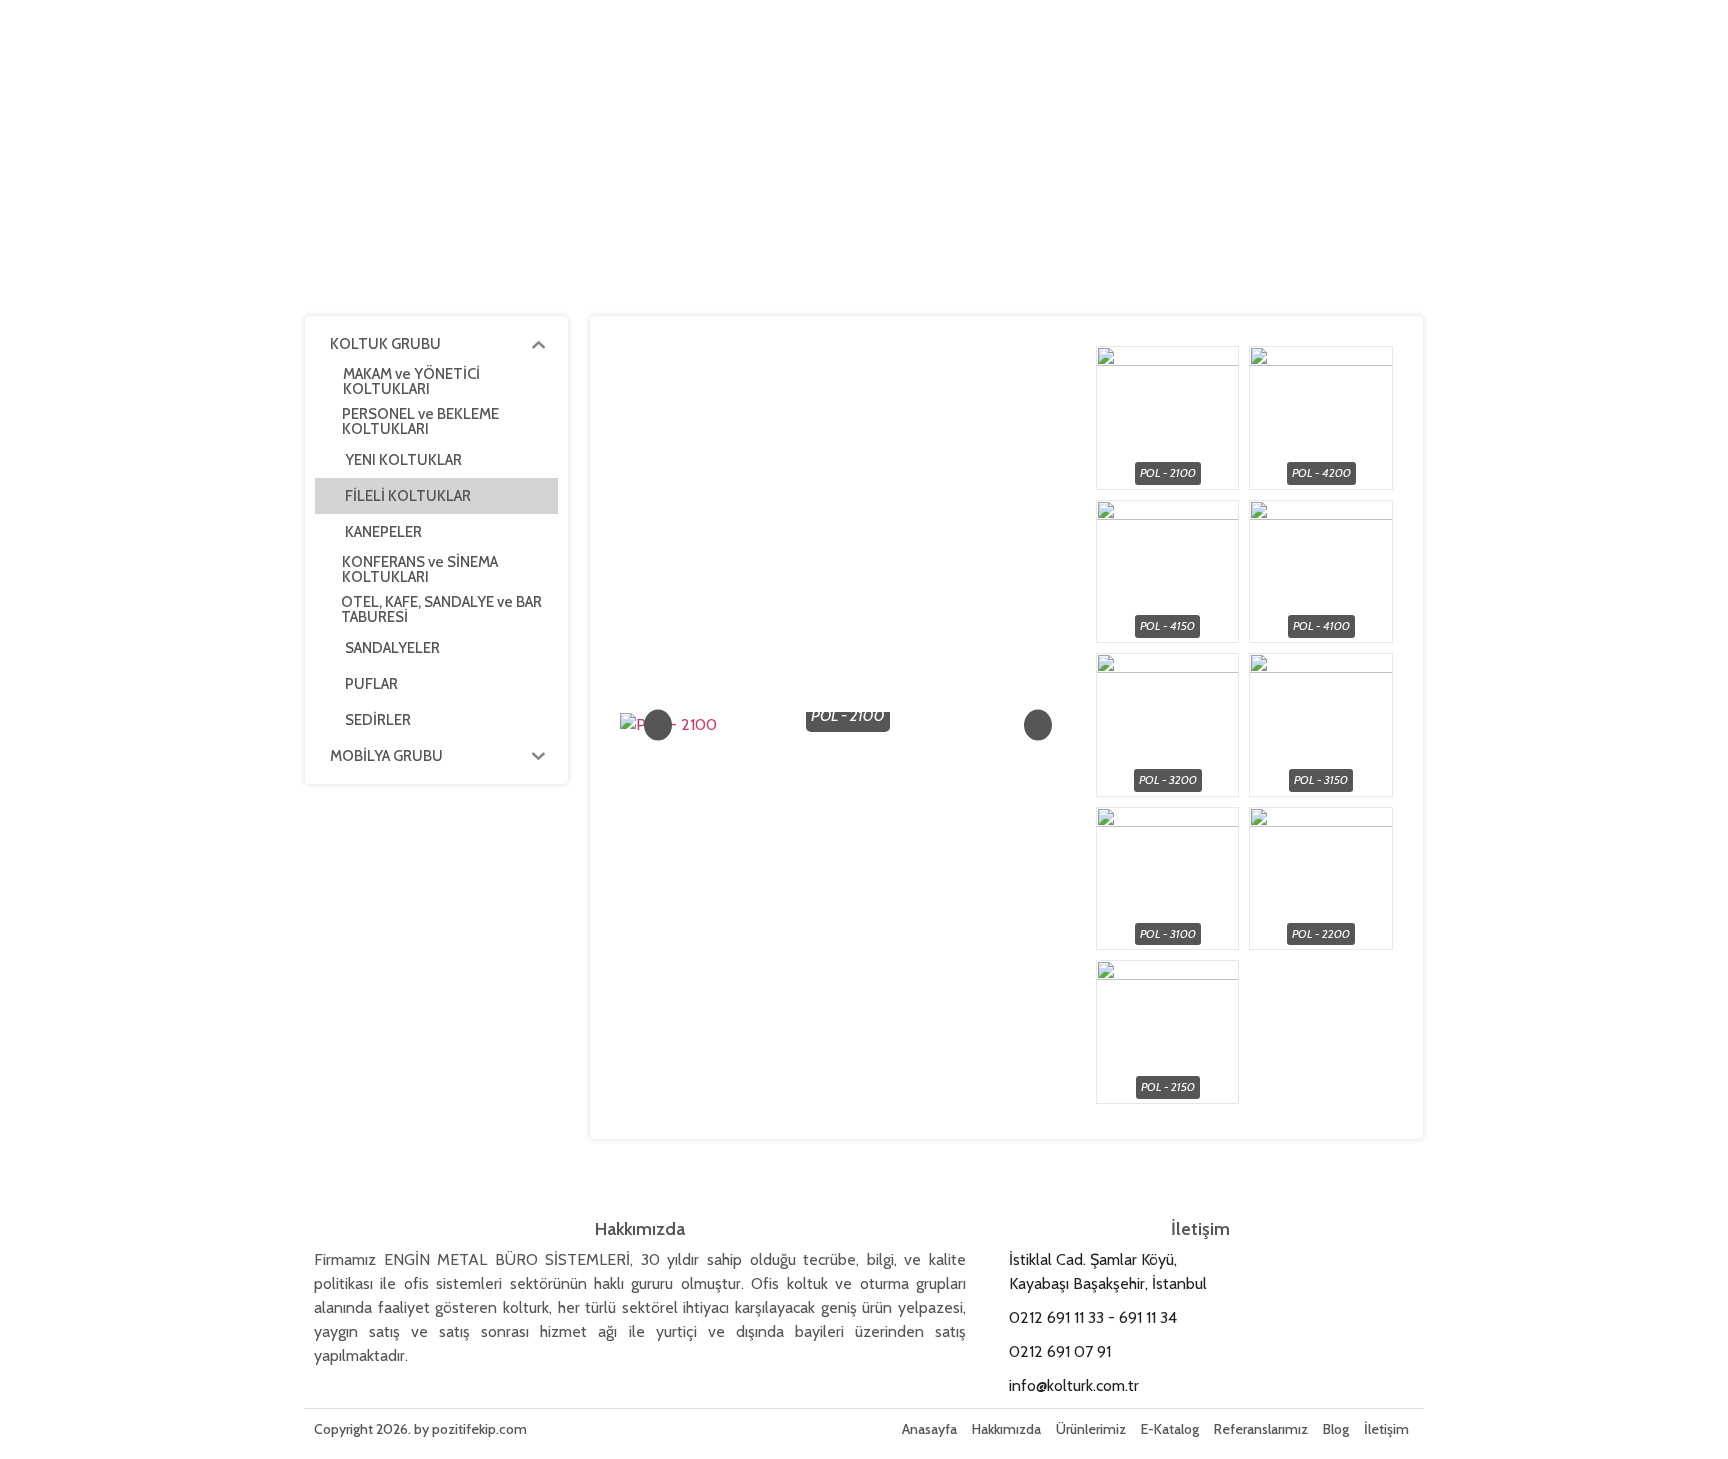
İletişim (1386, 1429)
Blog (1336, 1429)
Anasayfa (929, 1429)
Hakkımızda (1006, 1429)
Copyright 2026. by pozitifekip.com (420, 1429)
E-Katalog (1170, 1429)
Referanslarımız (1261, 1429)
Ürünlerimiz (1091, 1429)
